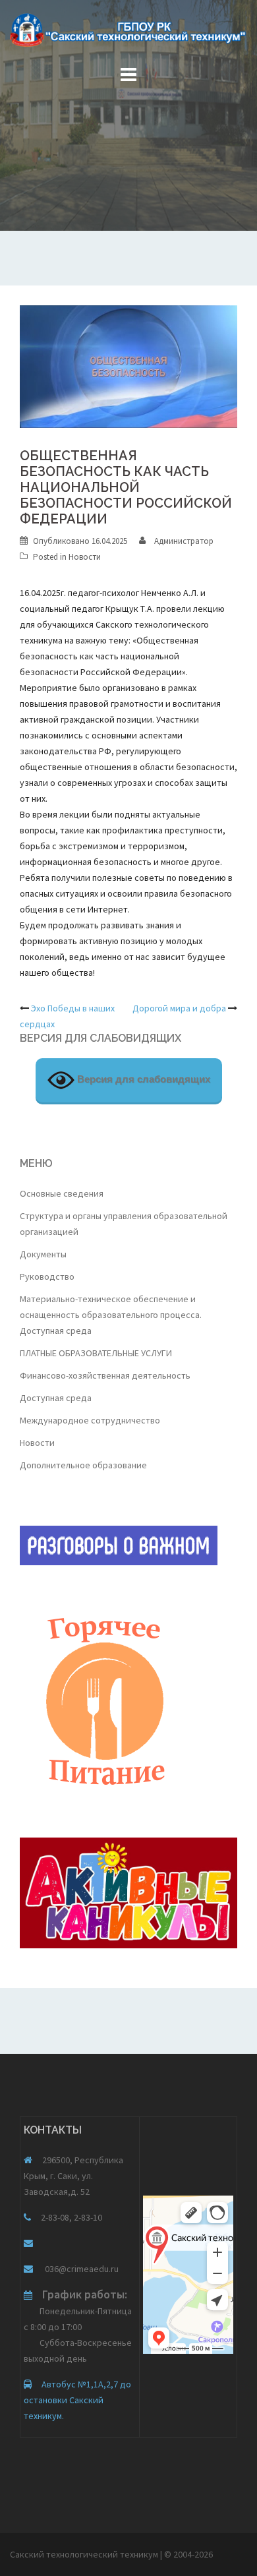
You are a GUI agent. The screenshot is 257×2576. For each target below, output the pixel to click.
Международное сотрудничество (90, 1420)
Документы (43, 1254)
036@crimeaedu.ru (81, 2269)
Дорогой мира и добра (179, 1008)
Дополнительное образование (83, 1465)
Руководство (47, 1276)
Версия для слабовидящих (142, 1079)
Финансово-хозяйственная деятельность (105, 1375)
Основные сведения (62, 1193)
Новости (85, 557)
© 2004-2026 (188, 2554)
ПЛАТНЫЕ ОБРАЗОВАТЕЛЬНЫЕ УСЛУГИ (96, 1353)
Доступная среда (56, 1398)
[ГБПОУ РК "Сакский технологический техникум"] (128, 34)
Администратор (184, 541)
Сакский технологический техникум (85, 2554)
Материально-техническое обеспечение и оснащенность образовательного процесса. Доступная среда (111, 1315)
